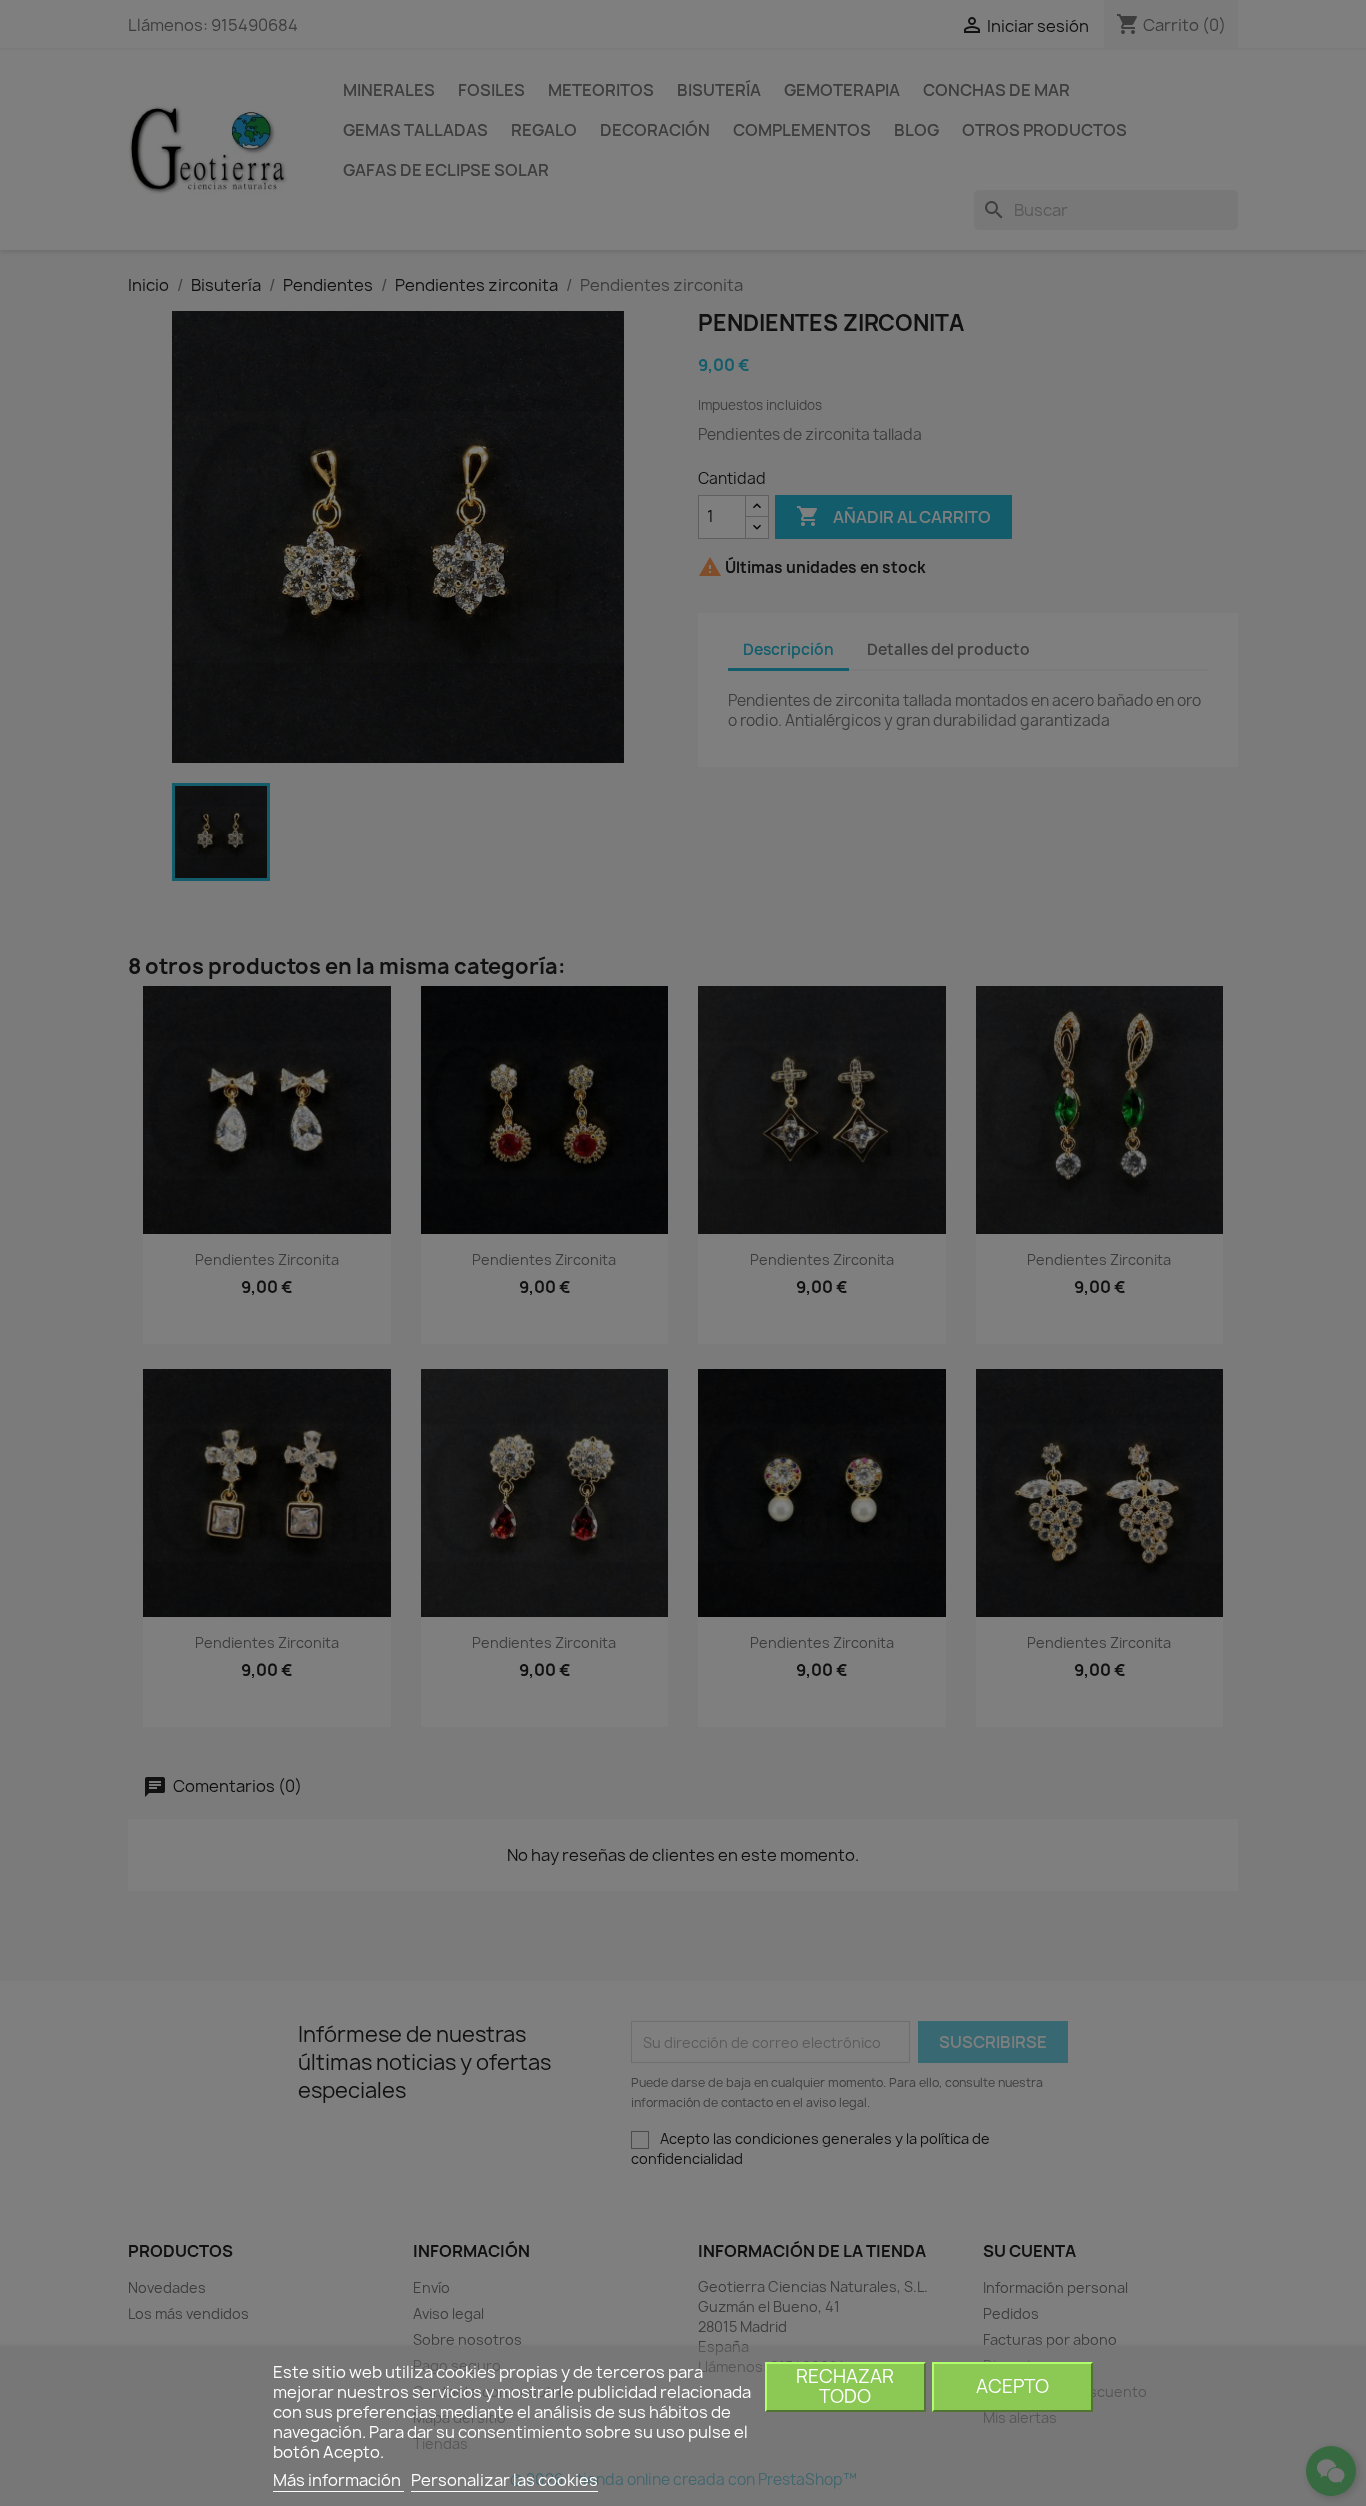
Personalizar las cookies (504, 2480)
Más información (338, 2480)
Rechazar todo (845, 2386)
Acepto (1012, 2386)
